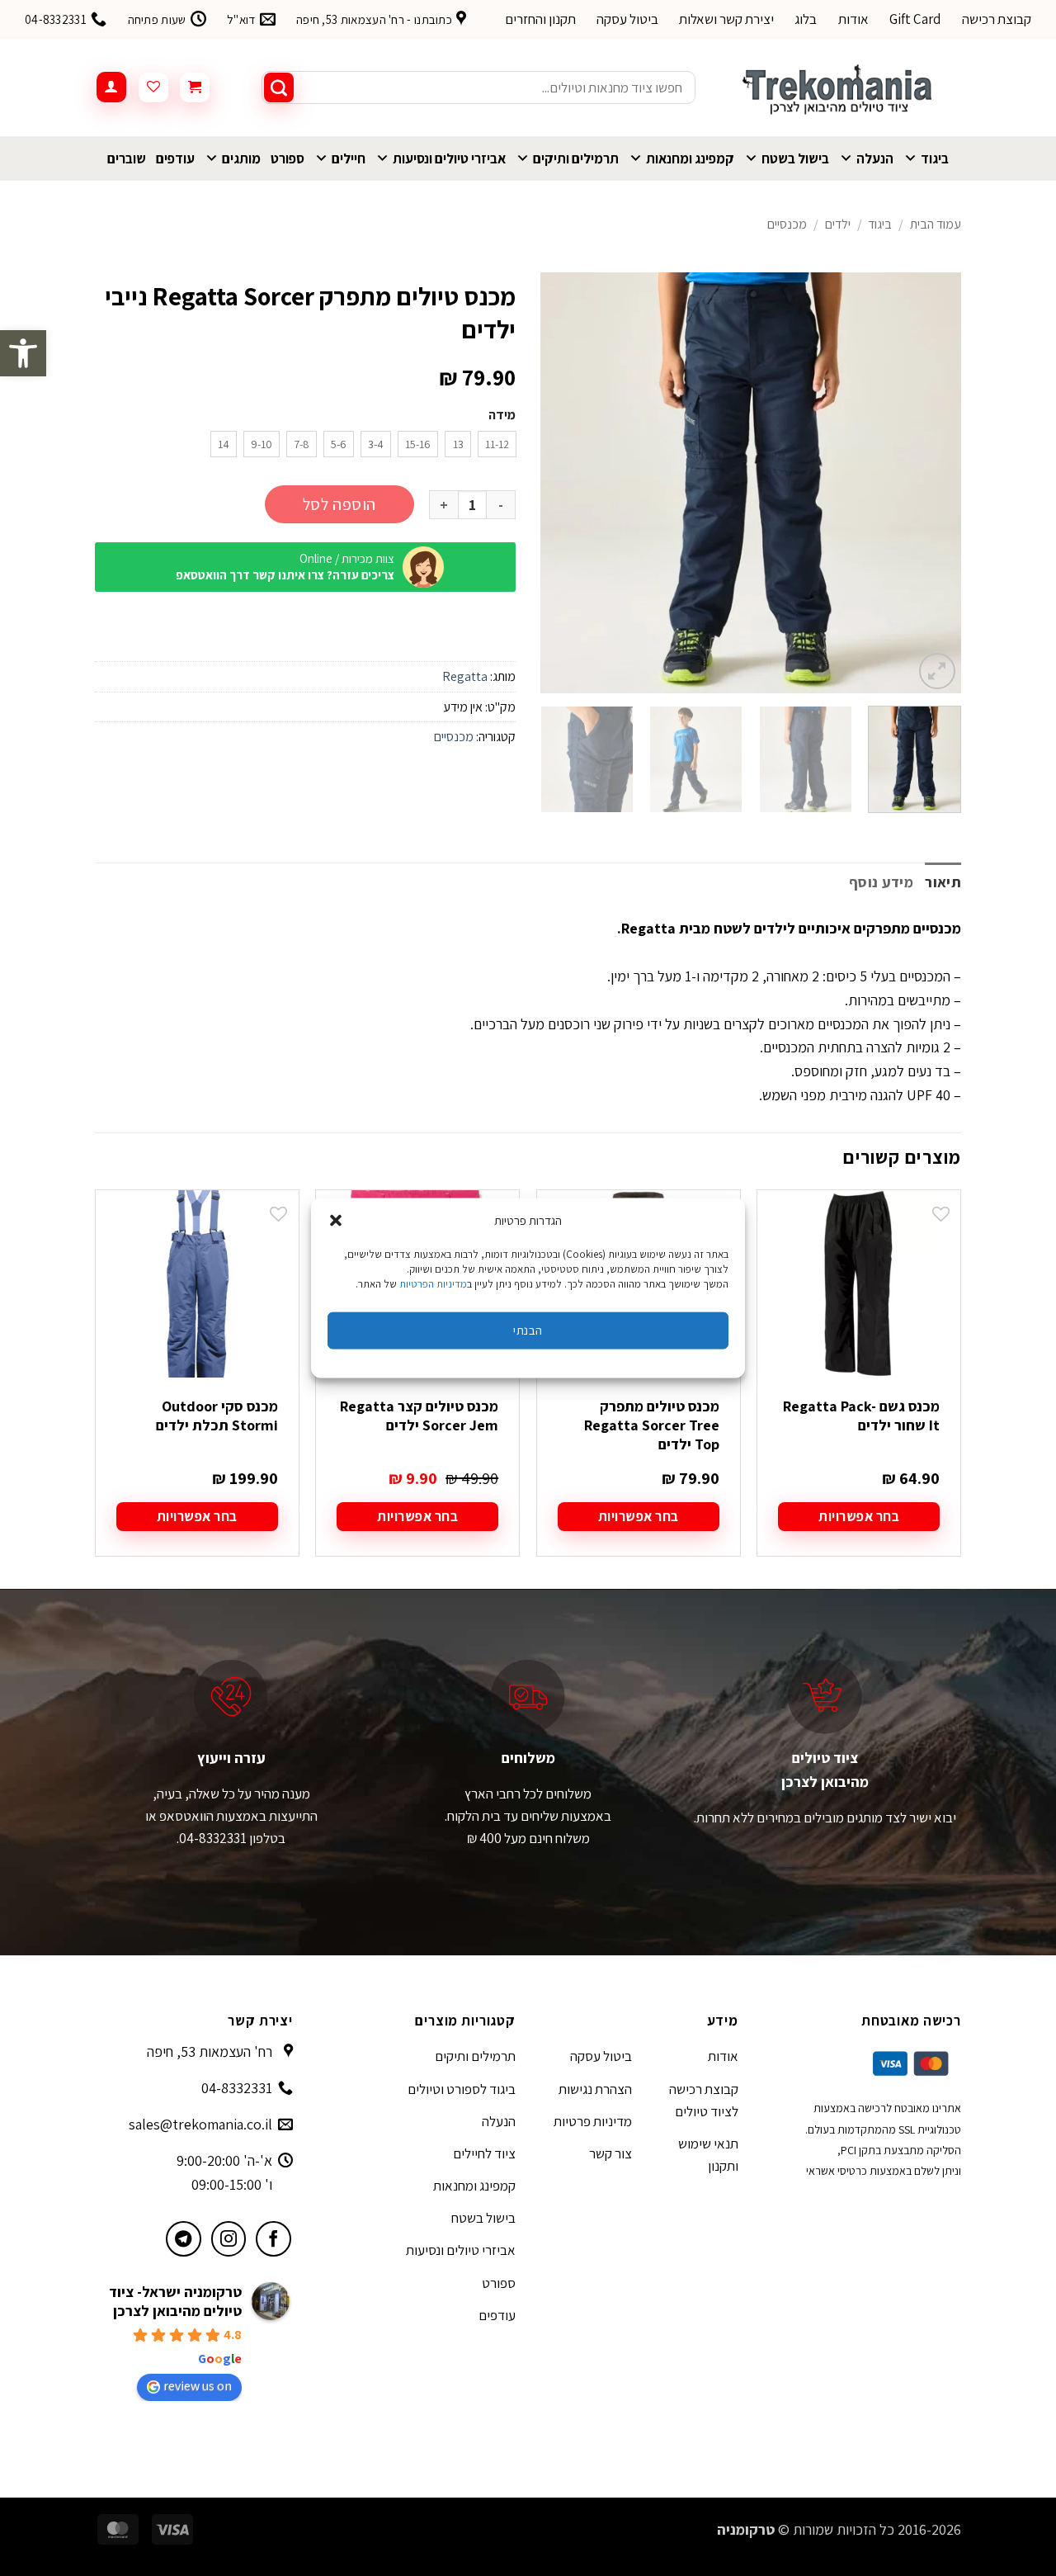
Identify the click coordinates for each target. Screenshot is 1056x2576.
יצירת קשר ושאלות (726, 19)
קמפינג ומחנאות (690, 158)
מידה (502, 416)
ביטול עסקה (627, 19)
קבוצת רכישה (997, 19)
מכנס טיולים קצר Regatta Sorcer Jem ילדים (419, 1416)
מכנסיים (787, 224)
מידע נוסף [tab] (881, 882)
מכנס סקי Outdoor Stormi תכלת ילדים (217, 1416)
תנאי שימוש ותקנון (708, 2155)
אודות (853, 19)
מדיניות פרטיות (593, 2121)
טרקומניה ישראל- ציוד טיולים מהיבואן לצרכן (175, 2301)
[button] (23, 353)
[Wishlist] (153, 87)
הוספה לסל (339, 504)
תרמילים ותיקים (576, 158)
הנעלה (875, 158)
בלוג (806, 19)
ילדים (838, 224)
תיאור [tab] (943, 882)
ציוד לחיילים (484, 2153)
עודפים (175, 158)
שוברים (127, 158)
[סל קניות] (195, 87)
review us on (198, 2386)
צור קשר (610, 2153)
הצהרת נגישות (595, 2089)
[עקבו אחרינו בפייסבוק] (273, 2239)
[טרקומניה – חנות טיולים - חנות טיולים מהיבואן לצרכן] (841, 87)
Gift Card (915, 19)
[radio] (497, 444)
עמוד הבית (936, 224)
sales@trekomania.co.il (200, 2124)
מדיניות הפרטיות (433, 1283)
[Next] (558, 483)
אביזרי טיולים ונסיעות (449, 158)
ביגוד (935, 158)
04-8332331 (237, 2088)
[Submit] (279, 87)
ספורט (288, 158)
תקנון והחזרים (540, 19)
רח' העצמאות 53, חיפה (210, 2051)
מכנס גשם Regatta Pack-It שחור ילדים (861, 1416)
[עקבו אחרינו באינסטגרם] (229, 2239)
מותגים (241, 158)
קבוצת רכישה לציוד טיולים (704, 2100)
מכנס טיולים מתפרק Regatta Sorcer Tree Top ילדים (652, 1425)
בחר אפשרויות (859, 1516)
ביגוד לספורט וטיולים (462, 2089)
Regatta (465, 676)
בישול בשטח (795, 158)
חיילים (349, 158)
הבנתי (528, 1330)
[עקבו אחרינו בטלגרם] (184, 2239)
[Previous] (932, 483)
